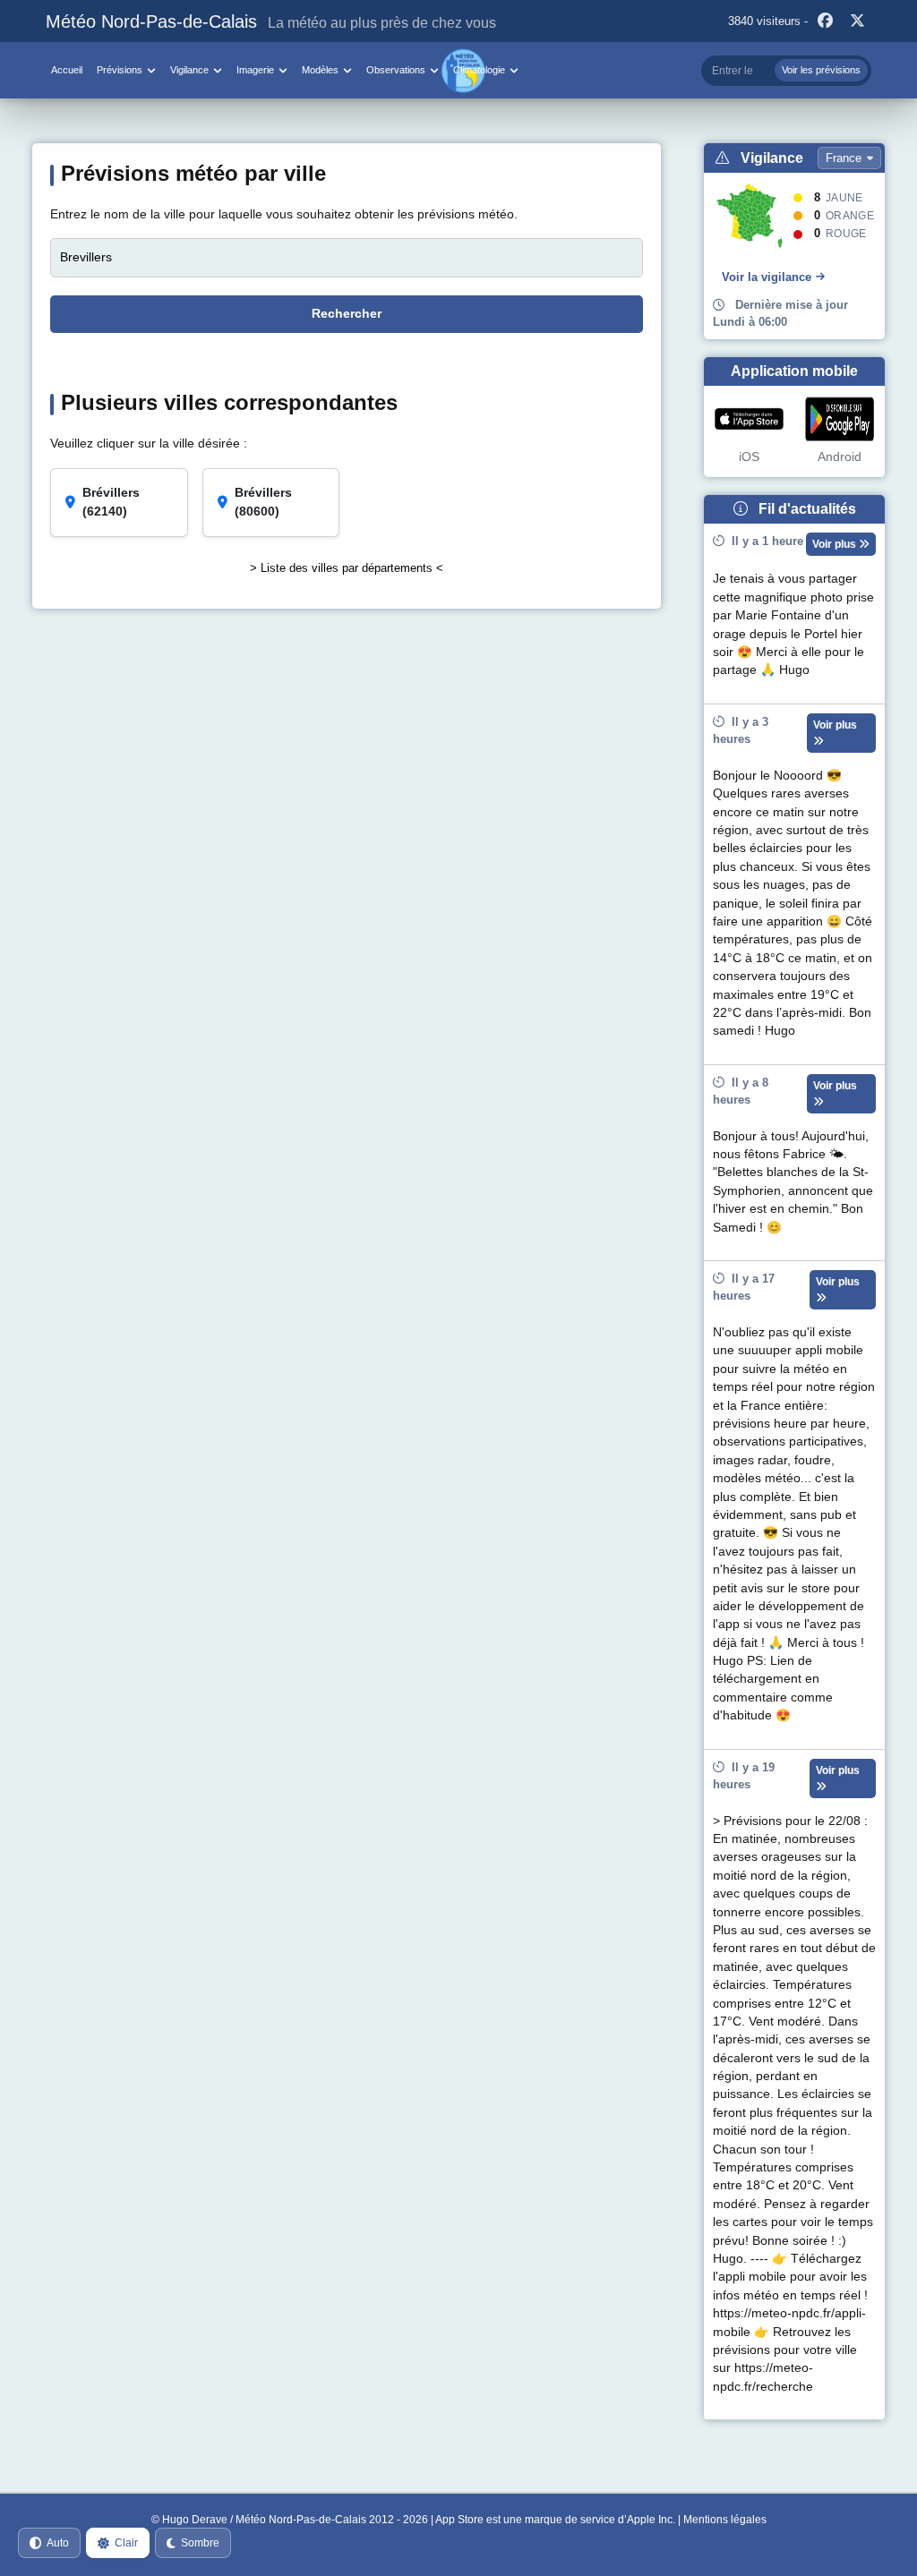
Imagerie (255, 70)
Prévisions (120, 70)
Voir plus (836, 544)
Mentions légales (725, 2520)
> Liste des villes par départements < (347, 568)
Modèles (320, 70)
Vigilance (189, 70)
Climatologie (479, 70)
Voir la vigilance (767, 277)
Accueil (67, 70)
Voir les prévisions (821, 70)
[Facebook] (826, 21)
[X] (858, 21)
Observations (396, 70)
